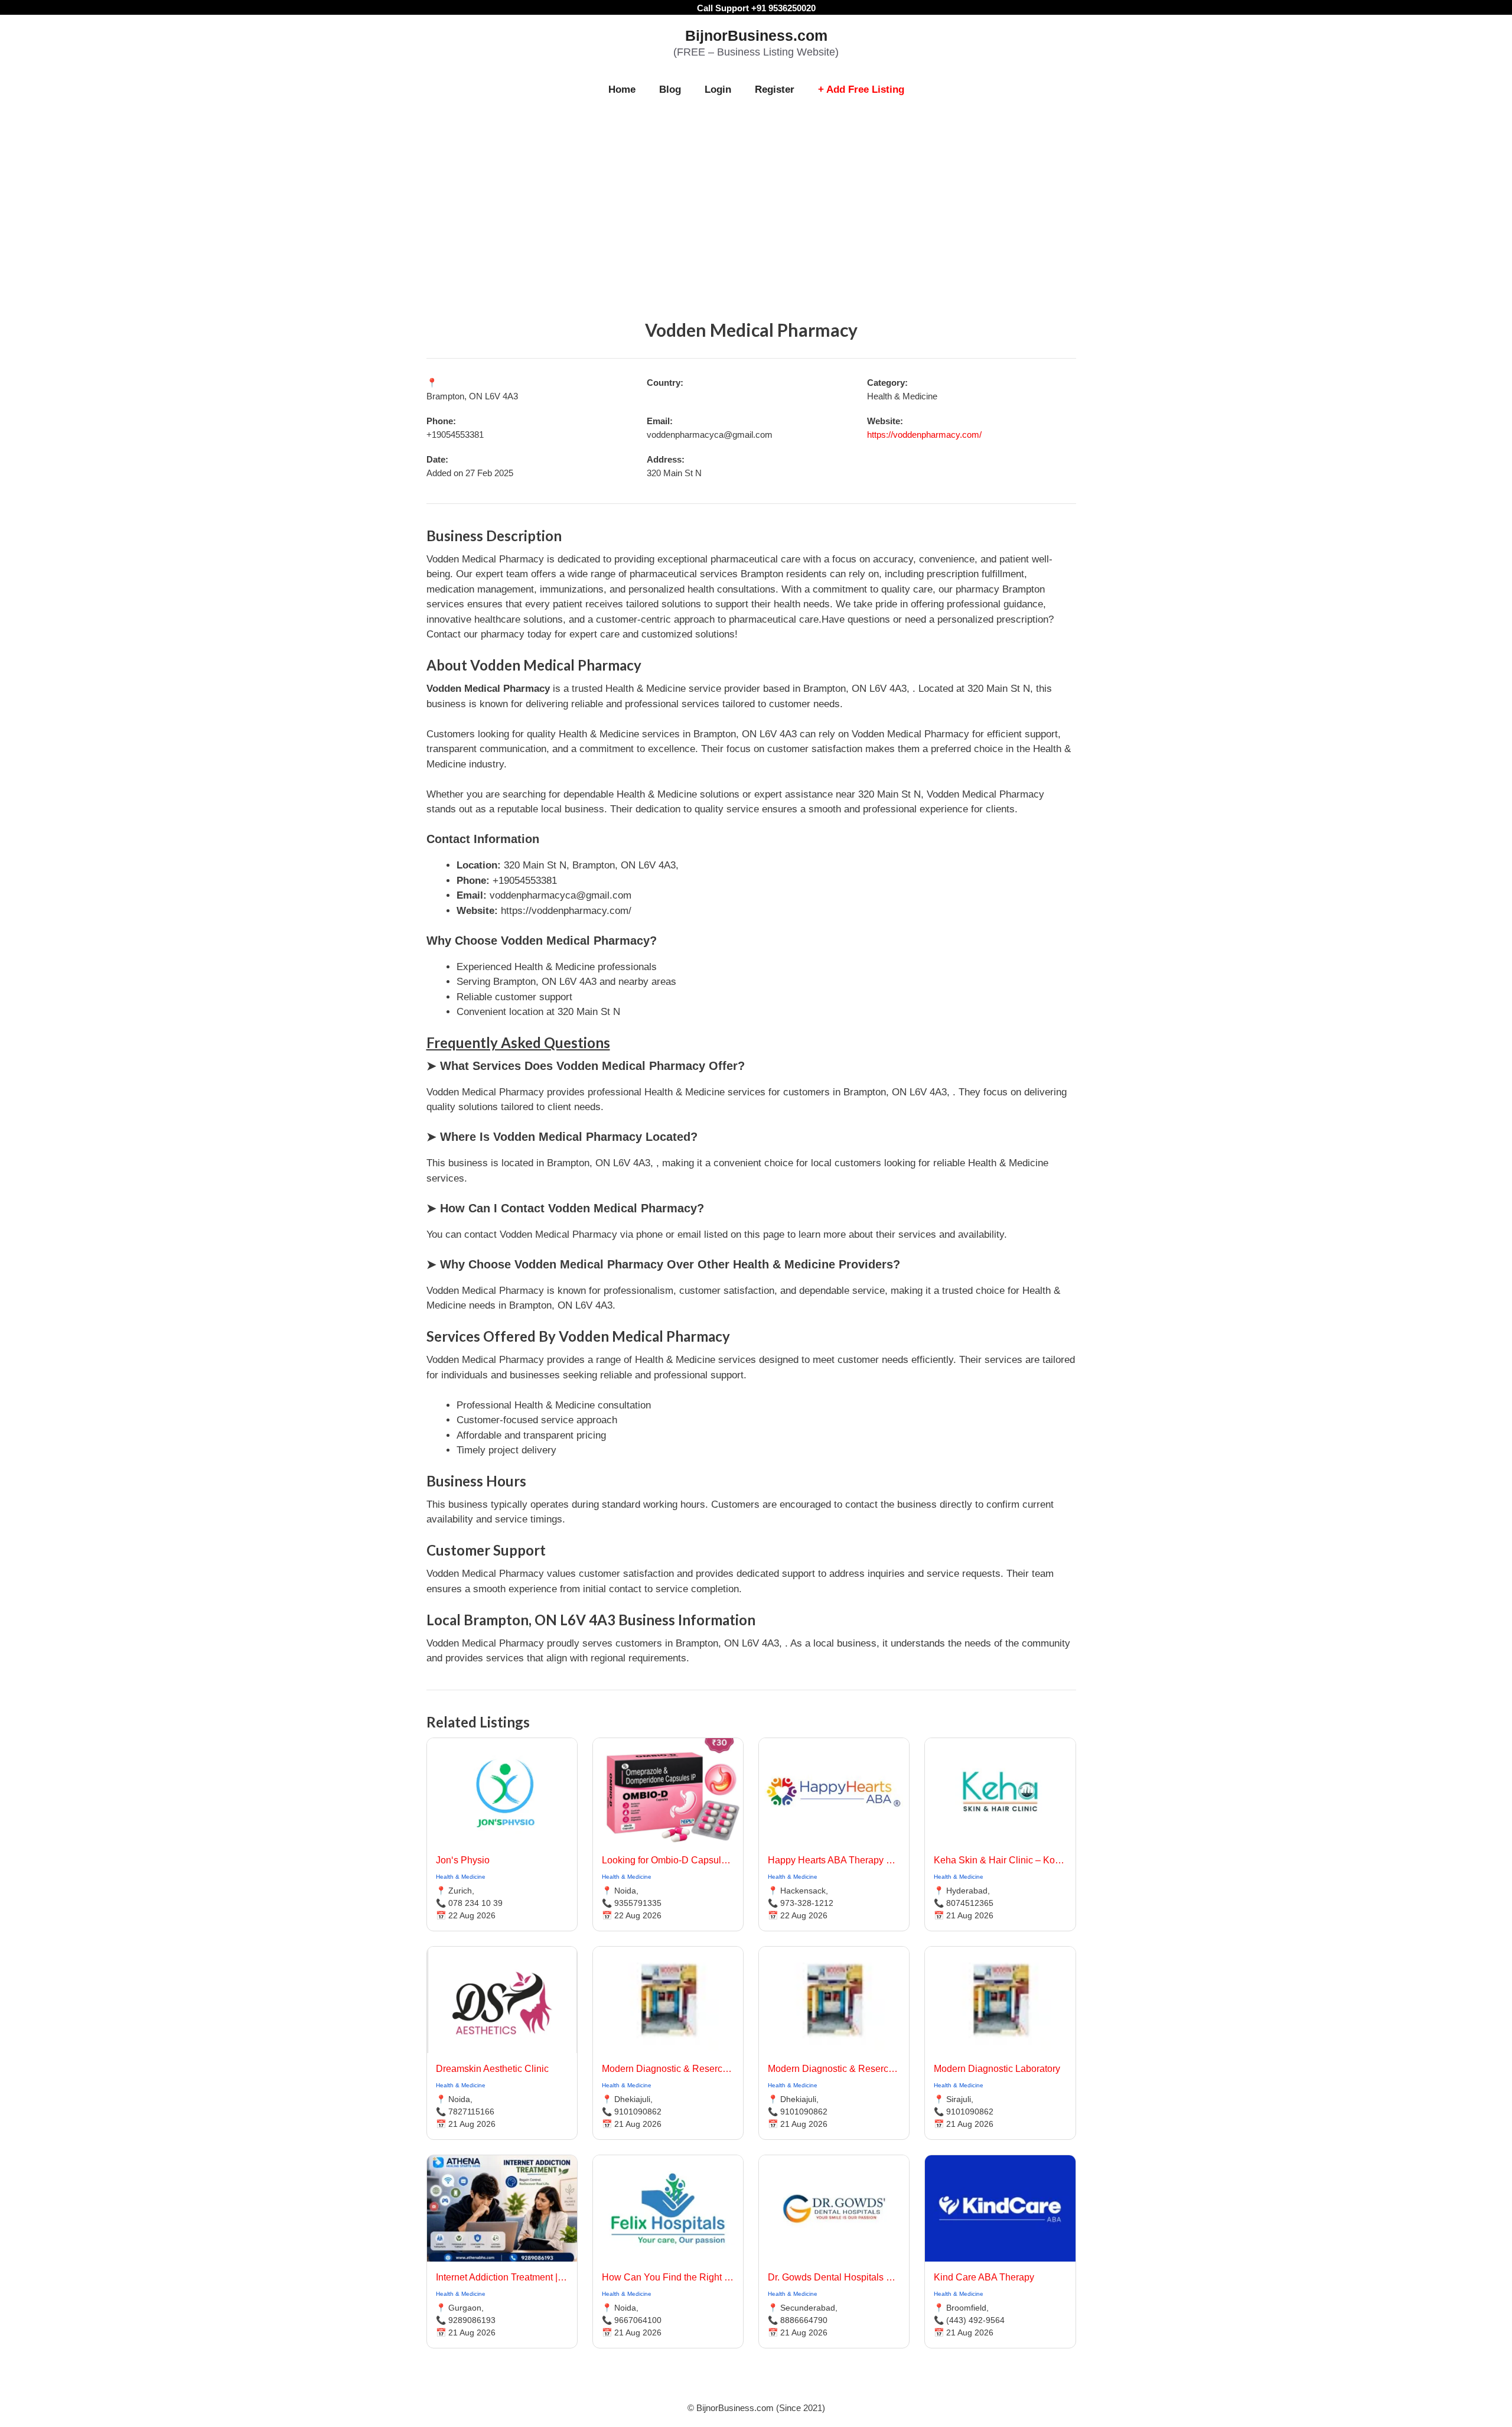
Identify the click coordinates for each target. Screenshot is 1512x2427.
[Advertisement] (756, 196)
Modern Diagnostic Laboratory (997, 2069)
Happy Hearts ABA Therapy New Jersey (834, 1860)
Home (622, 90)
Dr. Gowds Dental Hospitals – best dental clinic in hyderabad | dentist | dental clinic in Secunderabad (834, 2277)
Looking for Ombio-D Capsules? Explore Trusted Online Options (668, 1860)
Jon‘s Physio (463, 1860)
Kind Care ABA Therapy (984, 2277)
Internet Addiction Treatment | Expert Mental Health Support (502, 2277)
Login (718, 90)
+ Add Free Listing (861, 90)
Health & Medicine (461, 1877)
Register (775, 90)
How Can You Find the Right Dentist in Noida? (668, 2277)
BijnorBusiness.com (756, 35)
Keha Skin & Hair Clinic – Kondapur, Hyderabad (1000, 1860)
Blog (670, 90)
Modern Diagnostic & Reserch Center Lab (668, 2069)
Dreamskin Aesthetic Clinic (492, 2069)
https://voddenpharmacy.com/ (924, 435)
